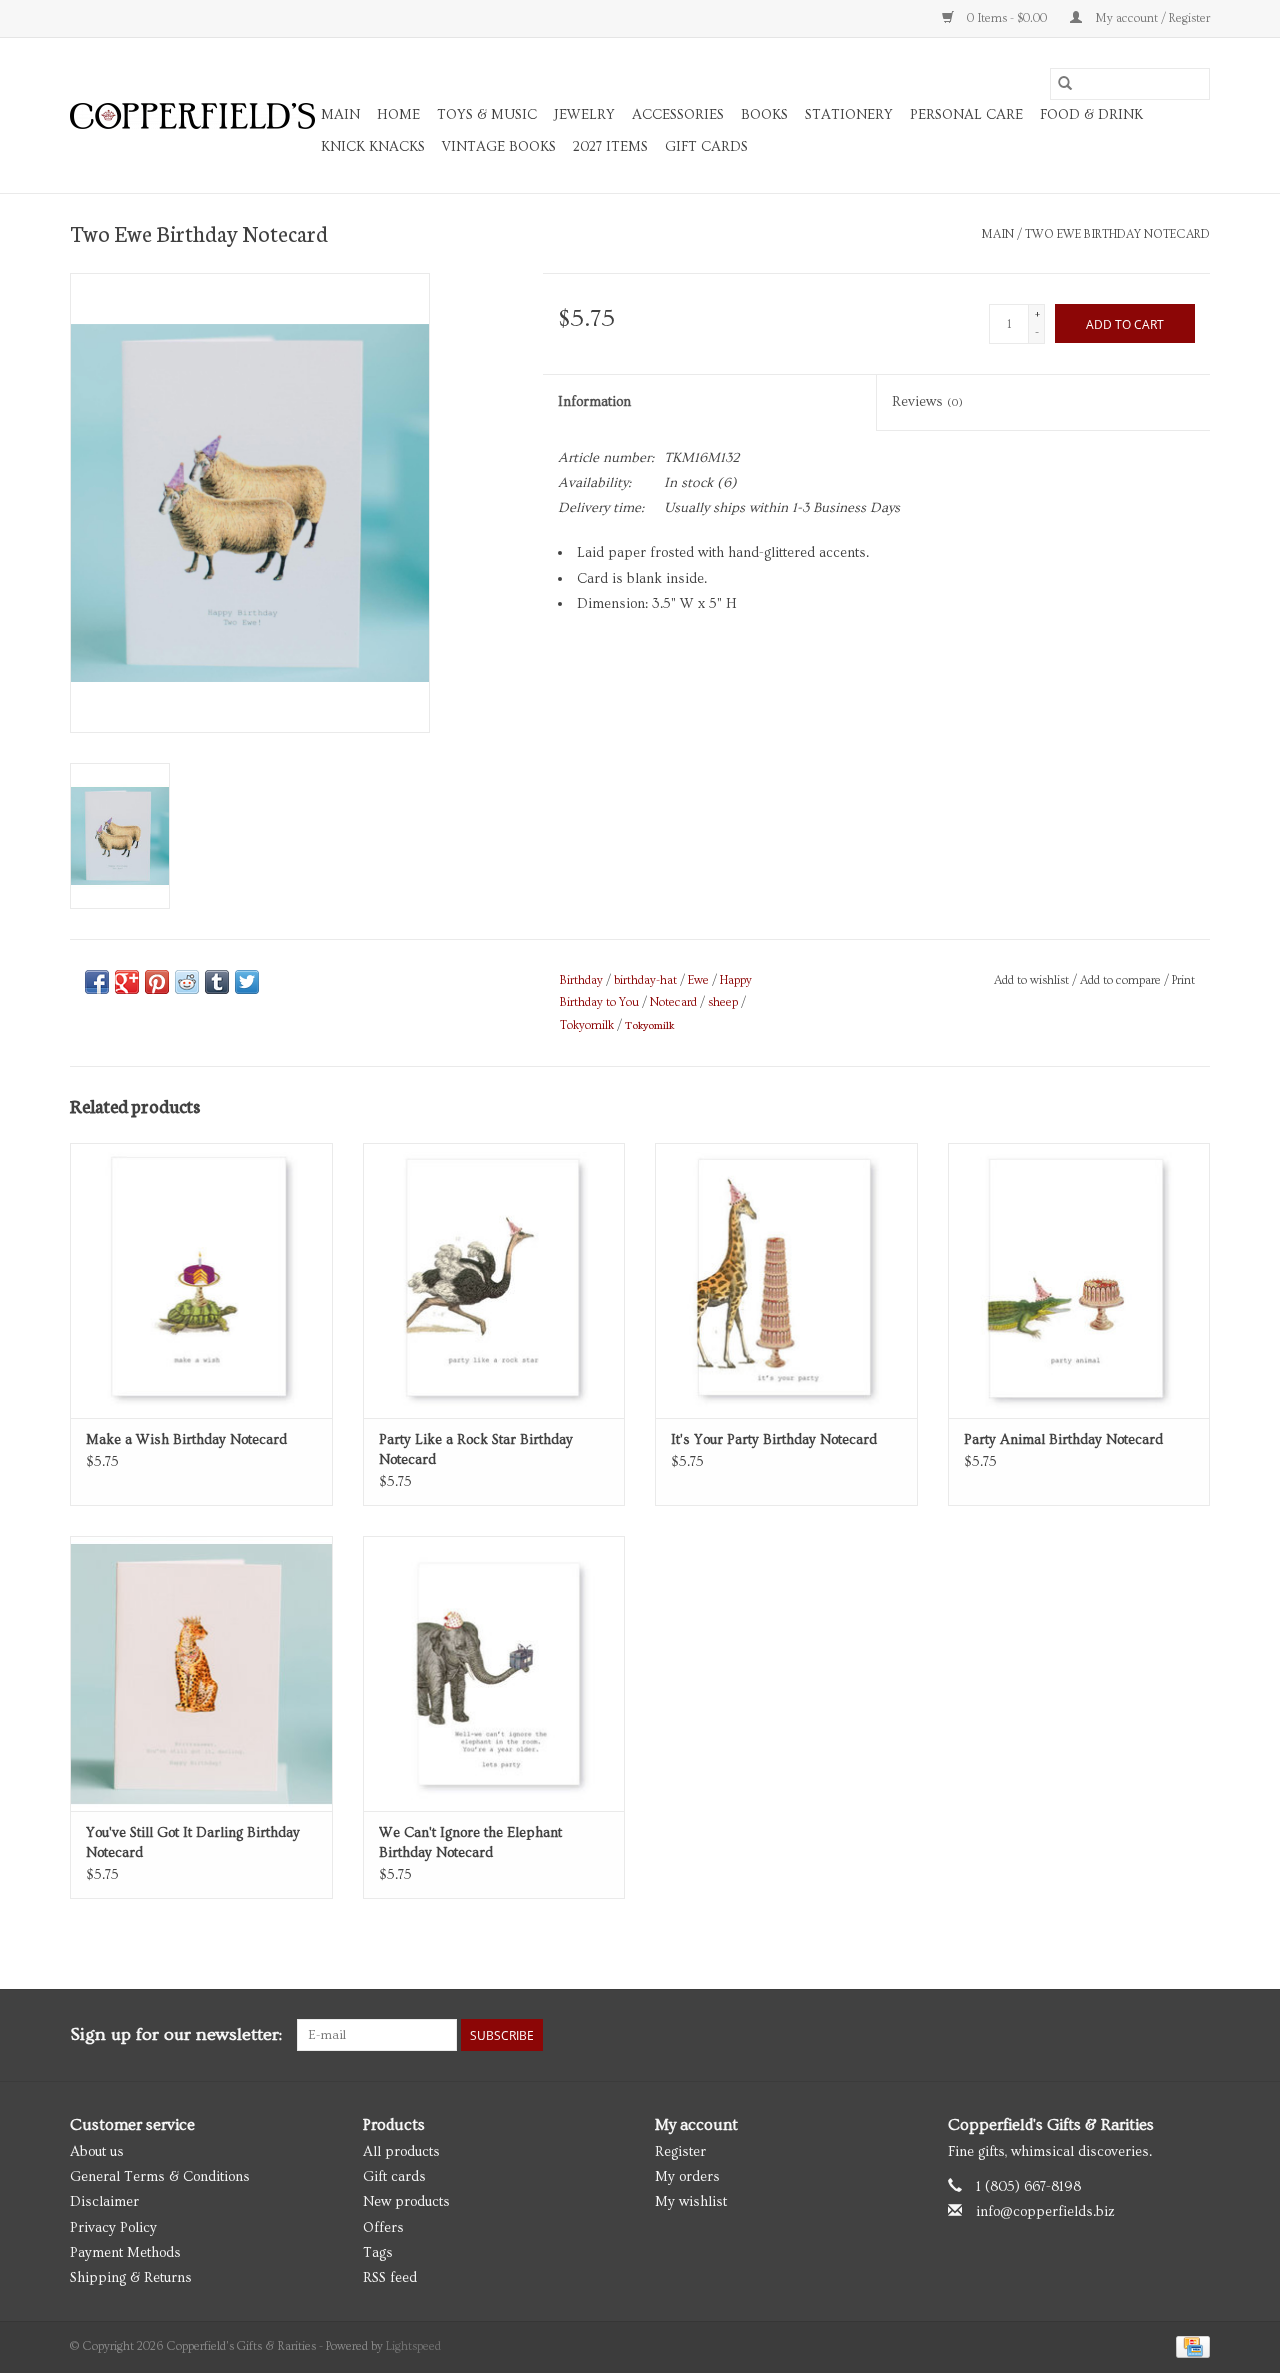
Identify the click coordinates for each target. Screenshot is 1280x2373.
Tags (378, 2253)
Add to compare (1122, 980)
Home (398, 115)
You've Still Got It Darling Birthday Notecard (193, 1843)
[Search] (1065, 84)
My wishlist (691, 2202)
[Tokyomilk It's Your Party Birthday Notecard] (786, 1280)
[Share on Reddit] (187, 982)
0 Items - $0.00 (1007, 18)
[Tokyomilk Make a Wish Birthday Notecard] (201, 1280)
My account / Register (1151, 18)
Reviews (927, 402)
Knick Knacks (373, 147)
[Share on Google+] (127, 982)
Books (764, 115)
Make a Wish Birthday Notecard (186, 1440)
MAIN (340, 115)
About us (97, 2152)
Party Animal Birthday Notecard (1063, 1440)
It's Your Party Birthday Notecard (774, 1440)
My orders (687, 2177)
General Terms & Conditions (160, 2177)
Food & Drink (1091, 115)
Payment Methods (125, 2253)
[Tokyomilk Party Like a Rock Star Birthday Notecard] (494, 1280)
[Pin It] (157, 982)
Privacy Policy (113, 2228)
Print (1183, 980)
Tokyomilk (587, 1025)
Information (594, 402)
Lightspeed (413, 2346)
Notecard (673, 1002)
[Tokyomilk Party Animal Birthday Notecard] (1079, 1280)
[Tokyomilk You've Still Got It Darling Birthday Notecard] (201, 1673)
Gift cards (706, 147)
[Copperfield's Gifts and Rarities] (192, 116)
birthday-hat (645, 980)
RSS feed (390, 2278)
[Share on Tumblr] (217, 982)
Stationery (849, 115)
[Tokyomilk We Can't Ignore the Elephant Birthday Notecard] (494, 1673)
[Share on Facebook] (97, 982)
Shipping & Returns (131, 2278)
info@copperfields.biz (1045, 2212)
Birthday (581, 980)
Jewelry (584, 115)
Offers (383, 2228)
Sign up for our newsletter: (176, 2034)
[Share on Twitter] (247, 982)
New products (406, 2202)
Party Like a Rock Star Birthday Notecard (476, 1450)
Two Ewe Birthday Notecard (1117, 234)
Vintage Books (499, 147)
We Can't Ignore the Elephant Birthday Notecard (470, 1843)
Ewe (698, 980)
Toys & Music (487, 115)
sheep (723, 1002)
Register (680, 2152)
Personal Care (966, 115)
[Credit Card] (1189, 2344)
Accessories (678, 115)
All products (401, 2152)
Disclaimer (104, 2202)
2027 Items (610, 147)
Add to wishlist (1033, 980)
